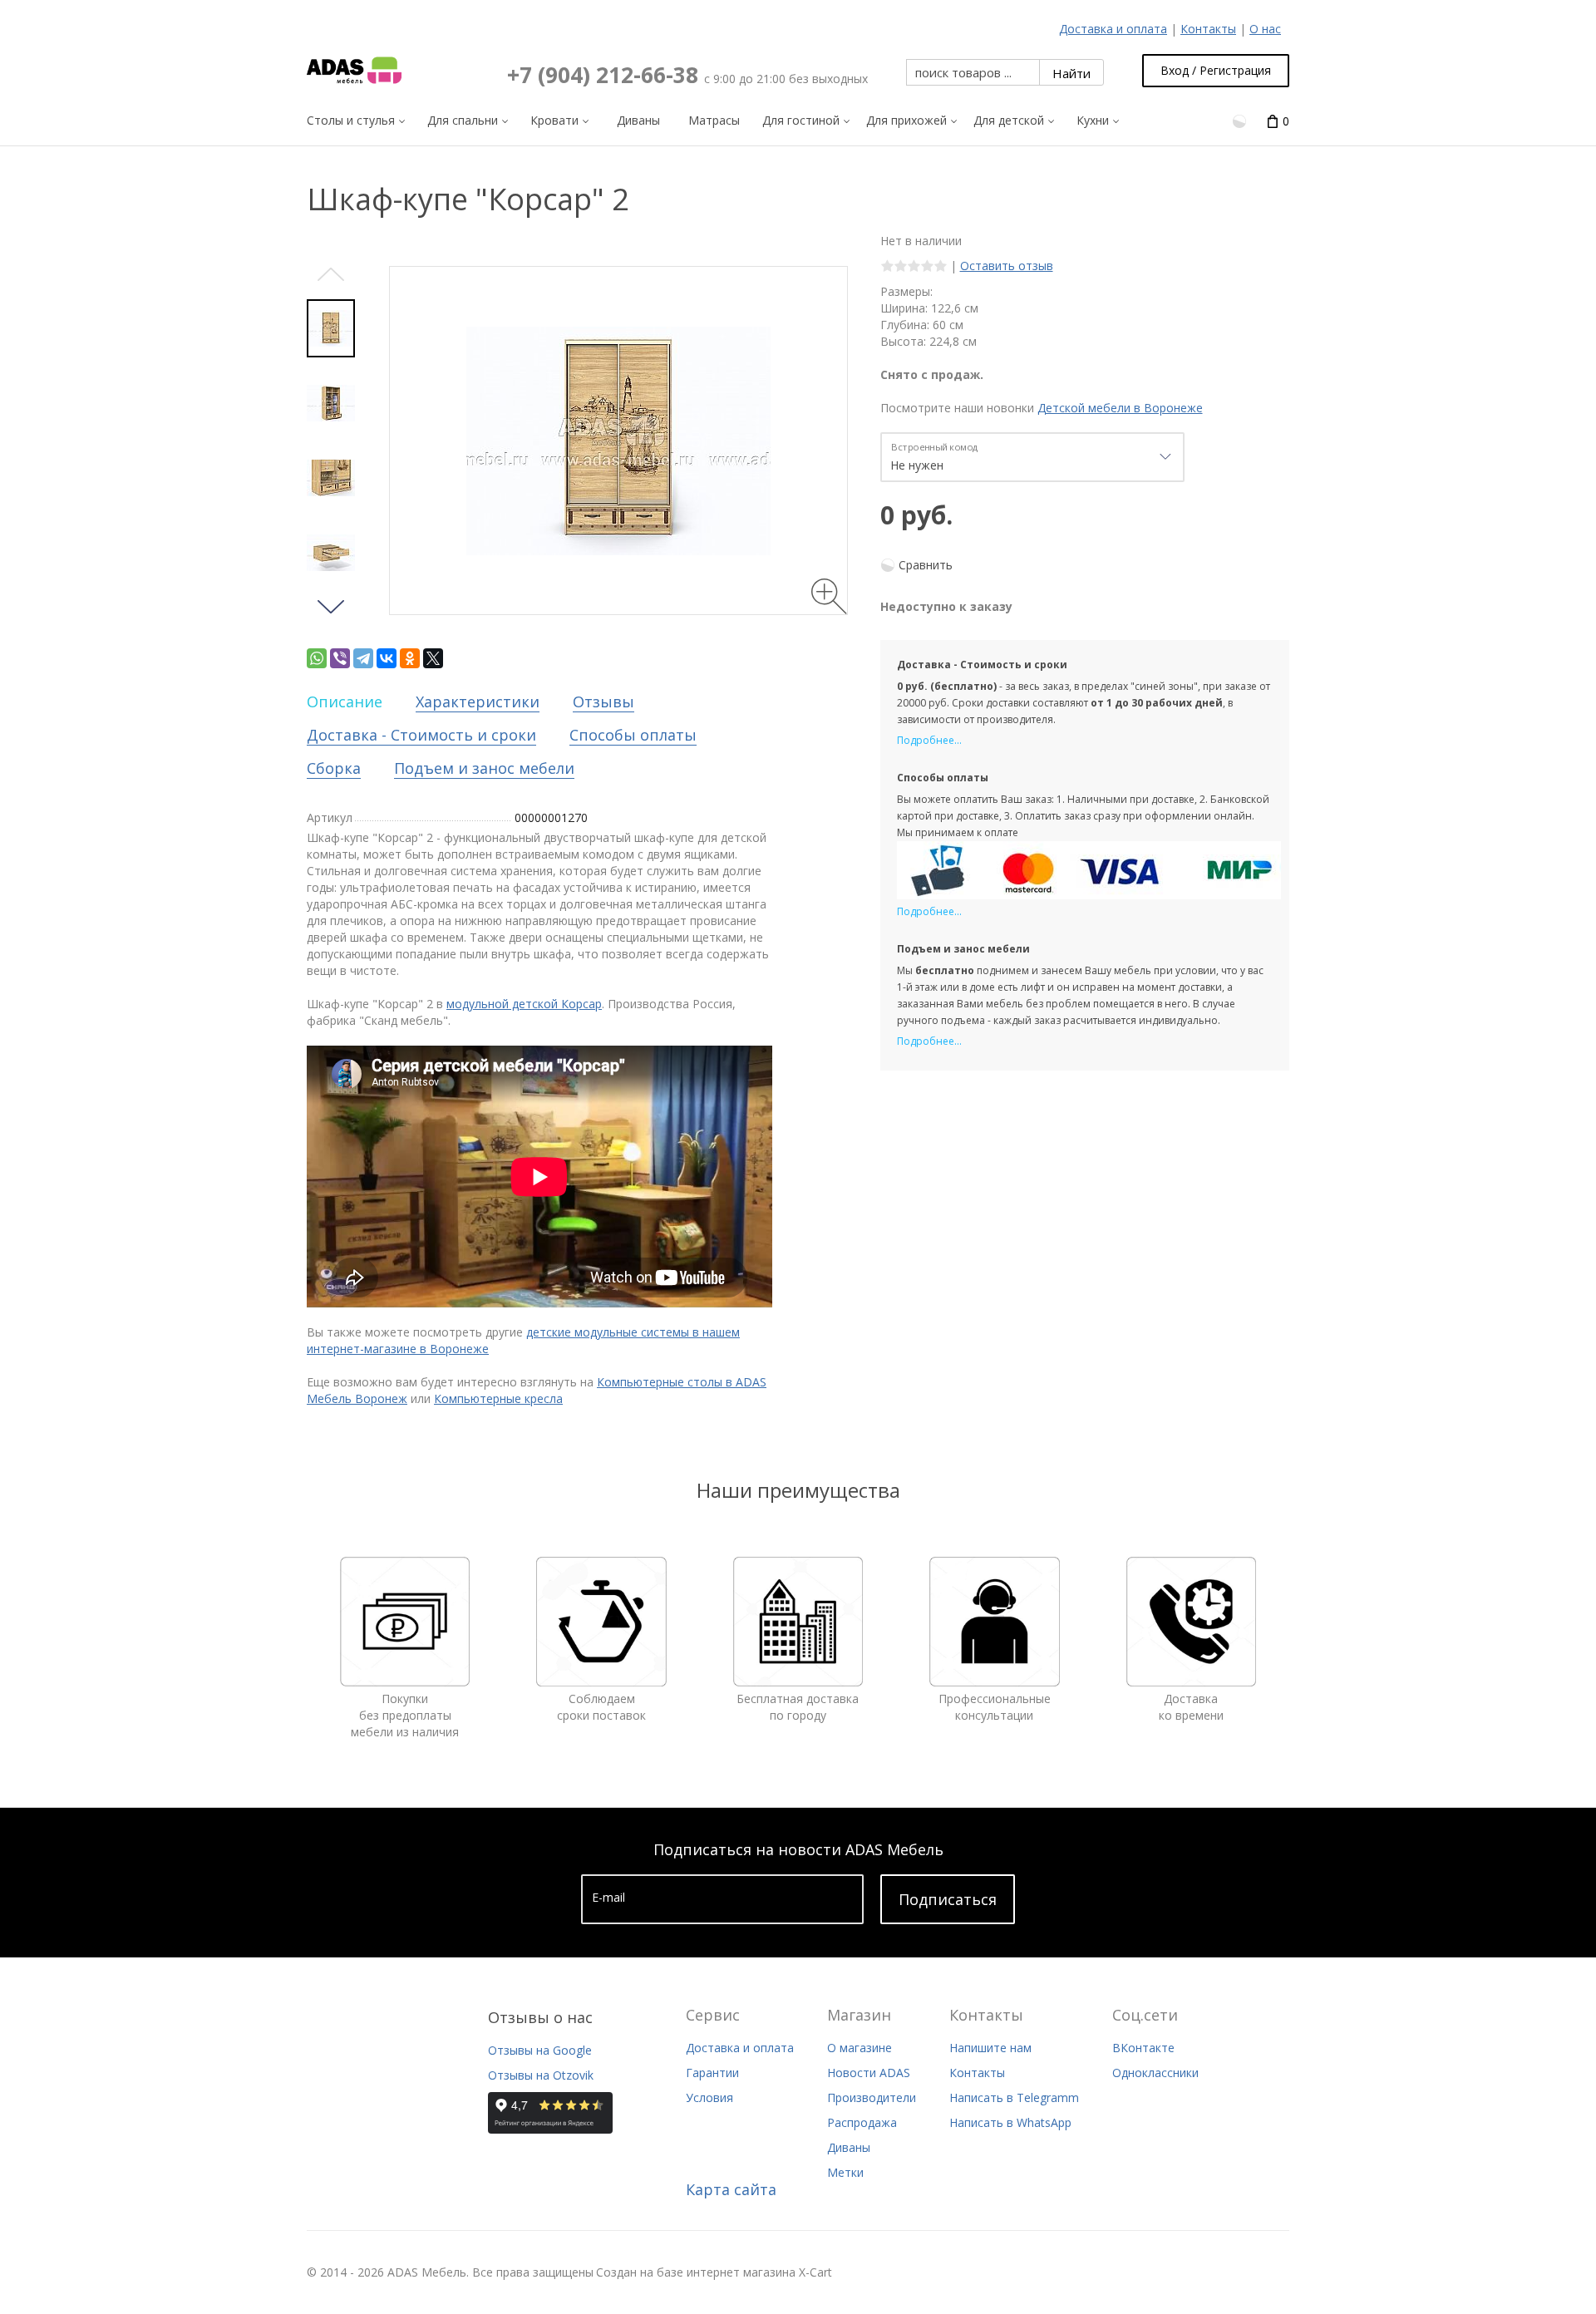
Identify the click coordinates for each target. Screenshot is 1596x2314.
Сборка (334, 768)
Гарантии (712, 2073)
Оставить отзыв (1007, 266)
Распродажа (862, 2122)
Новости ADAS (869, 2073)
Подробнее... (929, 740)
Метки (845, 2172)
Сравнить (926, 565)
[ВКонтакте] (387, 658)
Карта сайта (731, 2189)
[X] (433, 658)
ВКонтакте (1143, 2048)
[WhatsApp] (317, 658)
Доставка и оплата (1113, 29)
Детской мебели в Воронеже (1120, 408)
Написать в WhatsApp (1010, 2122)
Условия (709, 2097)
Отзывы (603, 702)
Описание (345, 702)
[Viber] (340, 658)
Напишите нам (990, 2048)
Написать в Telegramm (1014, 2097)
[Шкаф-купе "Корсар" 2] (331, 328)
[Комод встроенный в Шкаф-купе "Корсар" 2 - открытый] (331, 553)
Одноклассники (1155, 2073)
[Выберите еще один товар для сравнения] (1241, 120)
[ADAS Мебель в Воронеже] (354, 71)
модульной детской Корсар (524, 1004)
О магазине (860, 2048)
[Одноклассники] (410, 658)
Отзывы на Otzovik (541, 2075)
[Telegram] (363, 658)
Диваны (849, 2147)
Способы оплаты (633, 735)
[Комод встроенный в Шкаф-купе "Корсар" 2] (331, 478)
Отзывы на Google (540, 2050)
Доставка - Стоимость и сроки (421, 735)
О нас (1265, 29)
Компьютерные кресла (498, 1398)
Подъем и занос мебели (484, 768)
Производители (872, 2097)
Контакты (1208, 29)
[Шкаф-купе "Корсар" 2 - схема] (331, 403)
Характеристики (478, 702)
